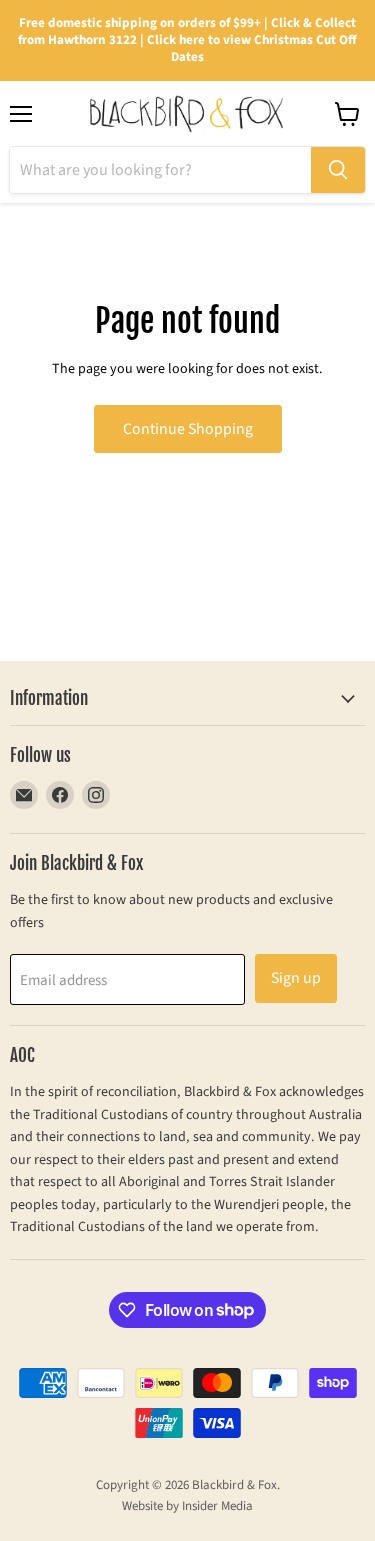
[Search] (338, 170)
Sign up (296, 978)
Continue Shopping (188, 429)
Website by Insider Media (187, 1506)
